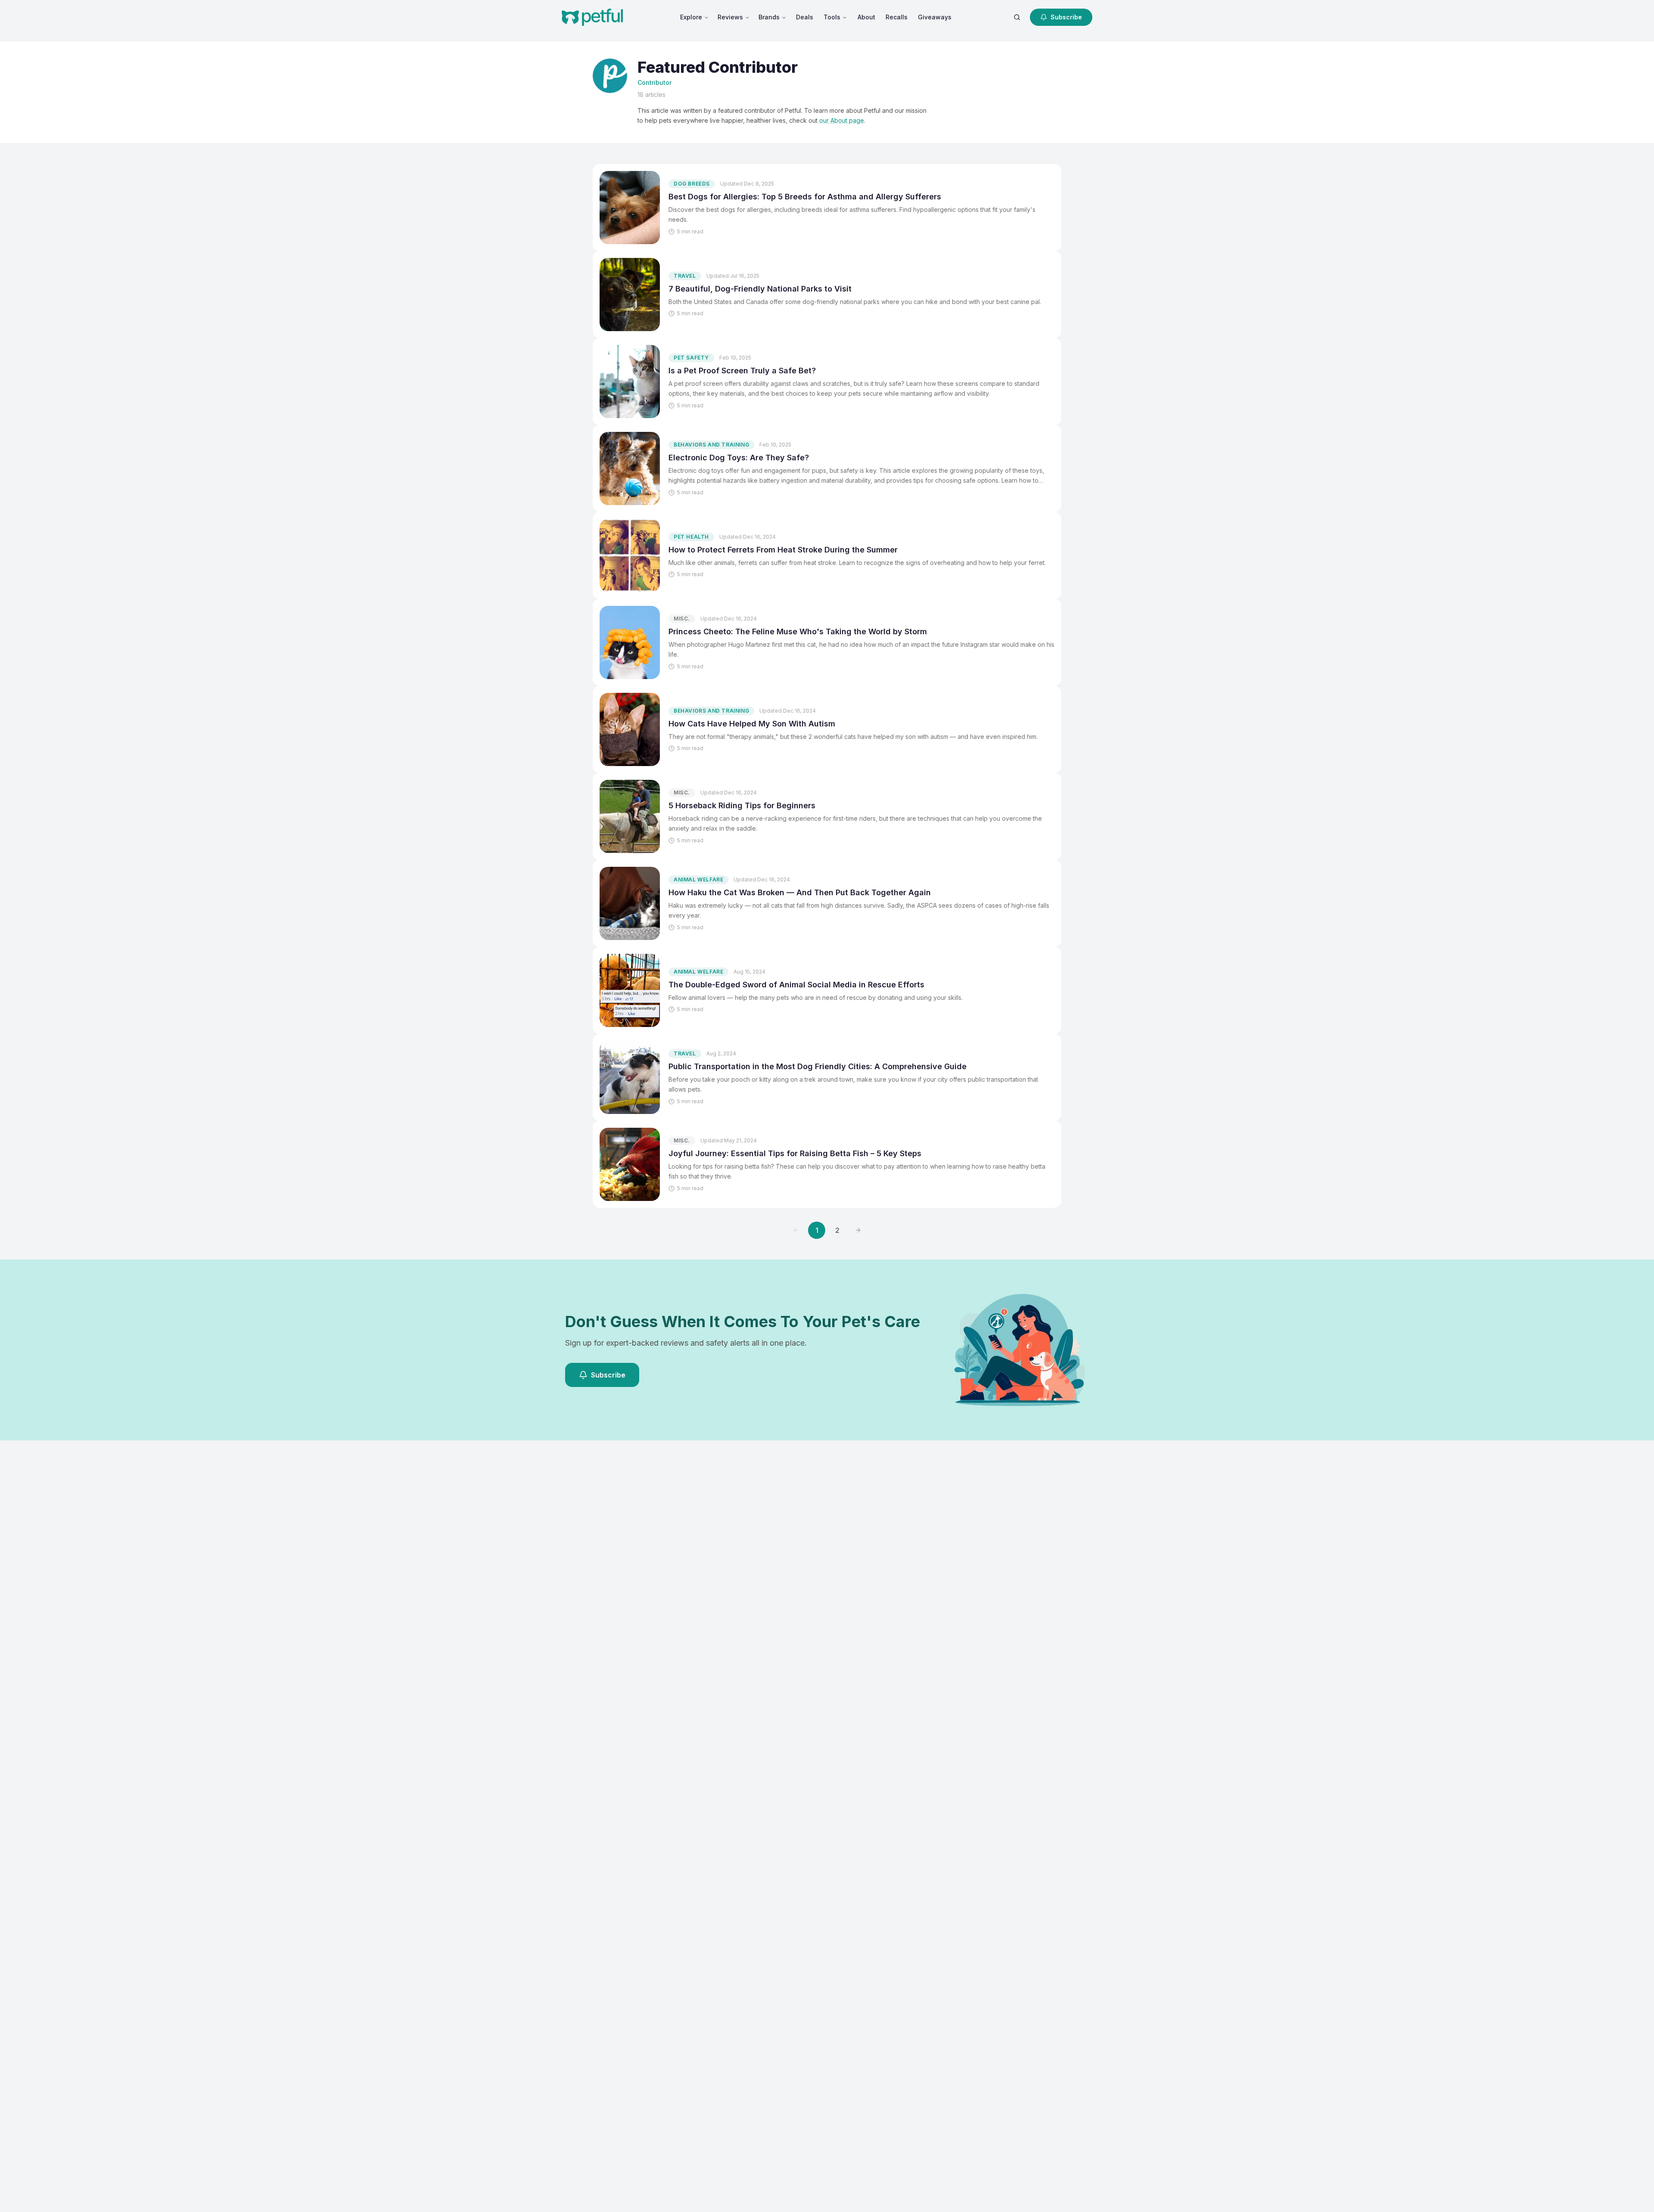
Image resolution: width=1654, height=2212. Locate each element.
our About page (842, 120)
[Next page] (858, 1230)
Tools (832, 17)
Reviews (730, 17)
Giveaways (935, 17)
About (866, 17)
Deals (805, 17)
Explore (691, 17)
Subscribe (1066, 17)
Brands (769, 17)
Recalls (897, 17)
